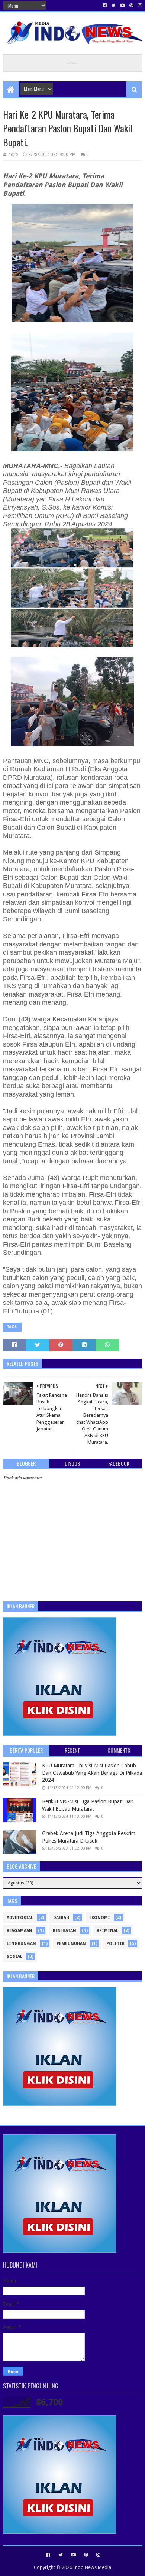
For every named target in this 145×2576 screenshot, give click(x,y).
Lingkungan (21, 1944)
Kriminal (107, 1931)
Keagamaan (20, 1931)
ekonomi (100, 1918)
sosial (14, 1957)
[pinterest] (131, 6)
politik (115, 1944)
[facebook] (105, 6)
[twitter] (113, 6)
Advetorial (20, 1918)
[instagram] (139, 6)
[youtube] (123, 6)
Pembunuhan (71, 1944)
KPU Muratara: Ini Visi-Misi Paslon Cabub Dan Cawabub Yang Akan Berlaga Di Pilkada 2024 (92, 1773)
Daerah (61, 1918)
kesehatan (65, 1931)
